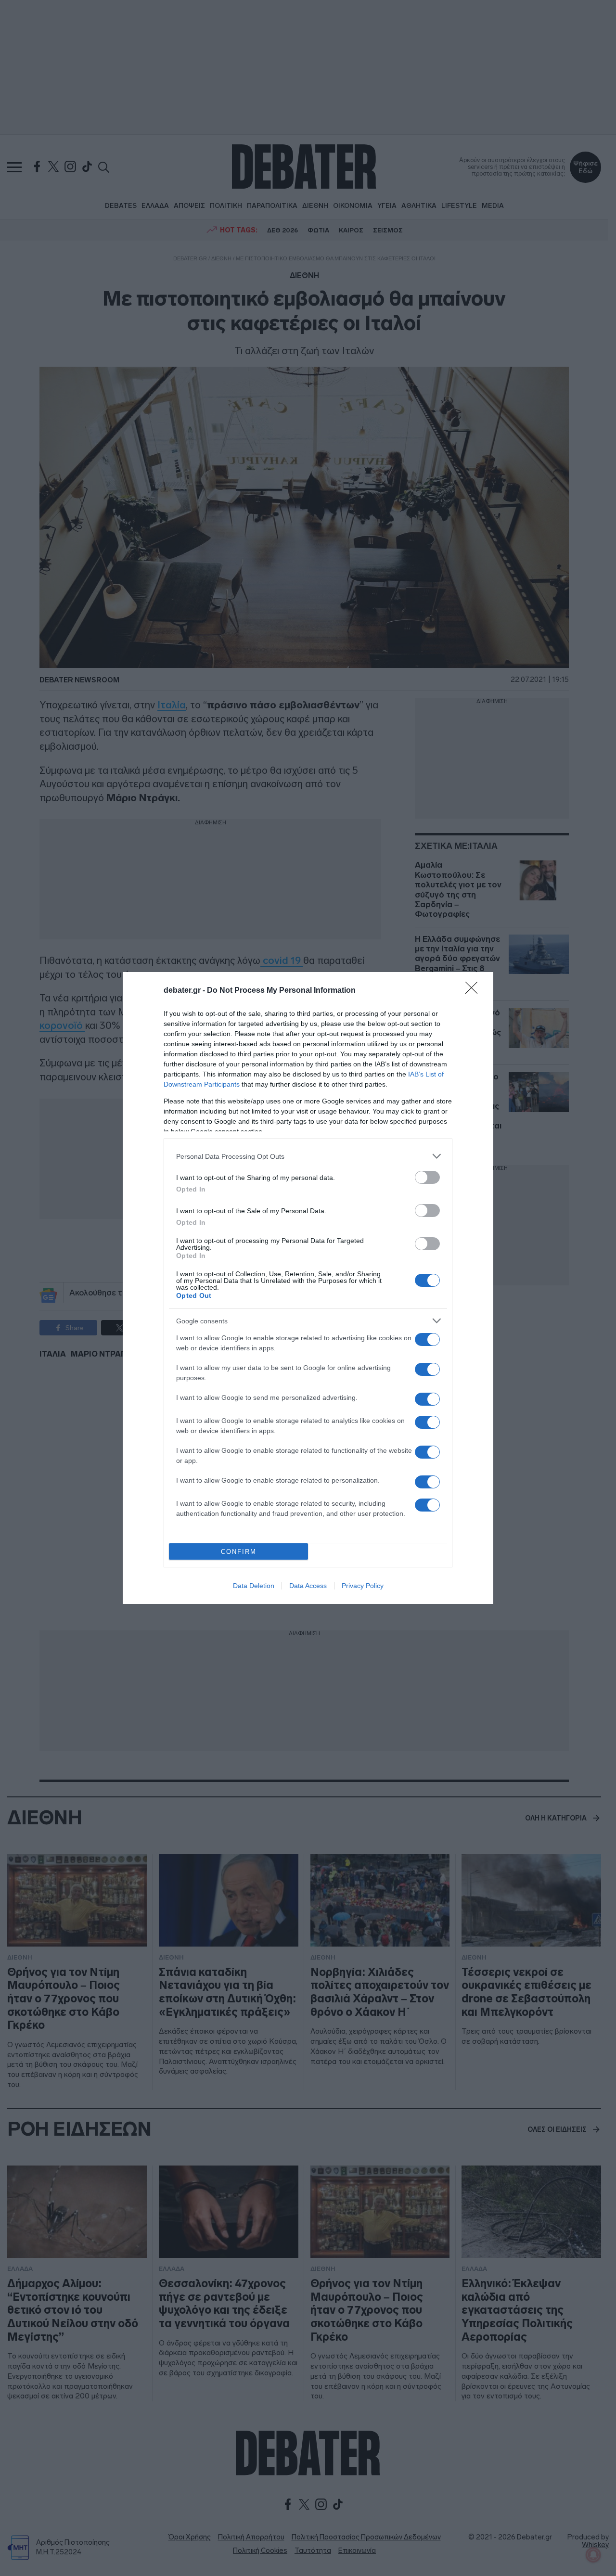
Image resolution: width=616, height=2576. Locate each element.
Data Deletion (254, 1586)
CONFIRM (239, 1552)
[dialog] (308, 1288)
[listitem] (308, 1156)
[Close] (475, 991)
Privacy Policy (363, 1586)
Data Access (308, 1586)
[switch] (427, 1177)
